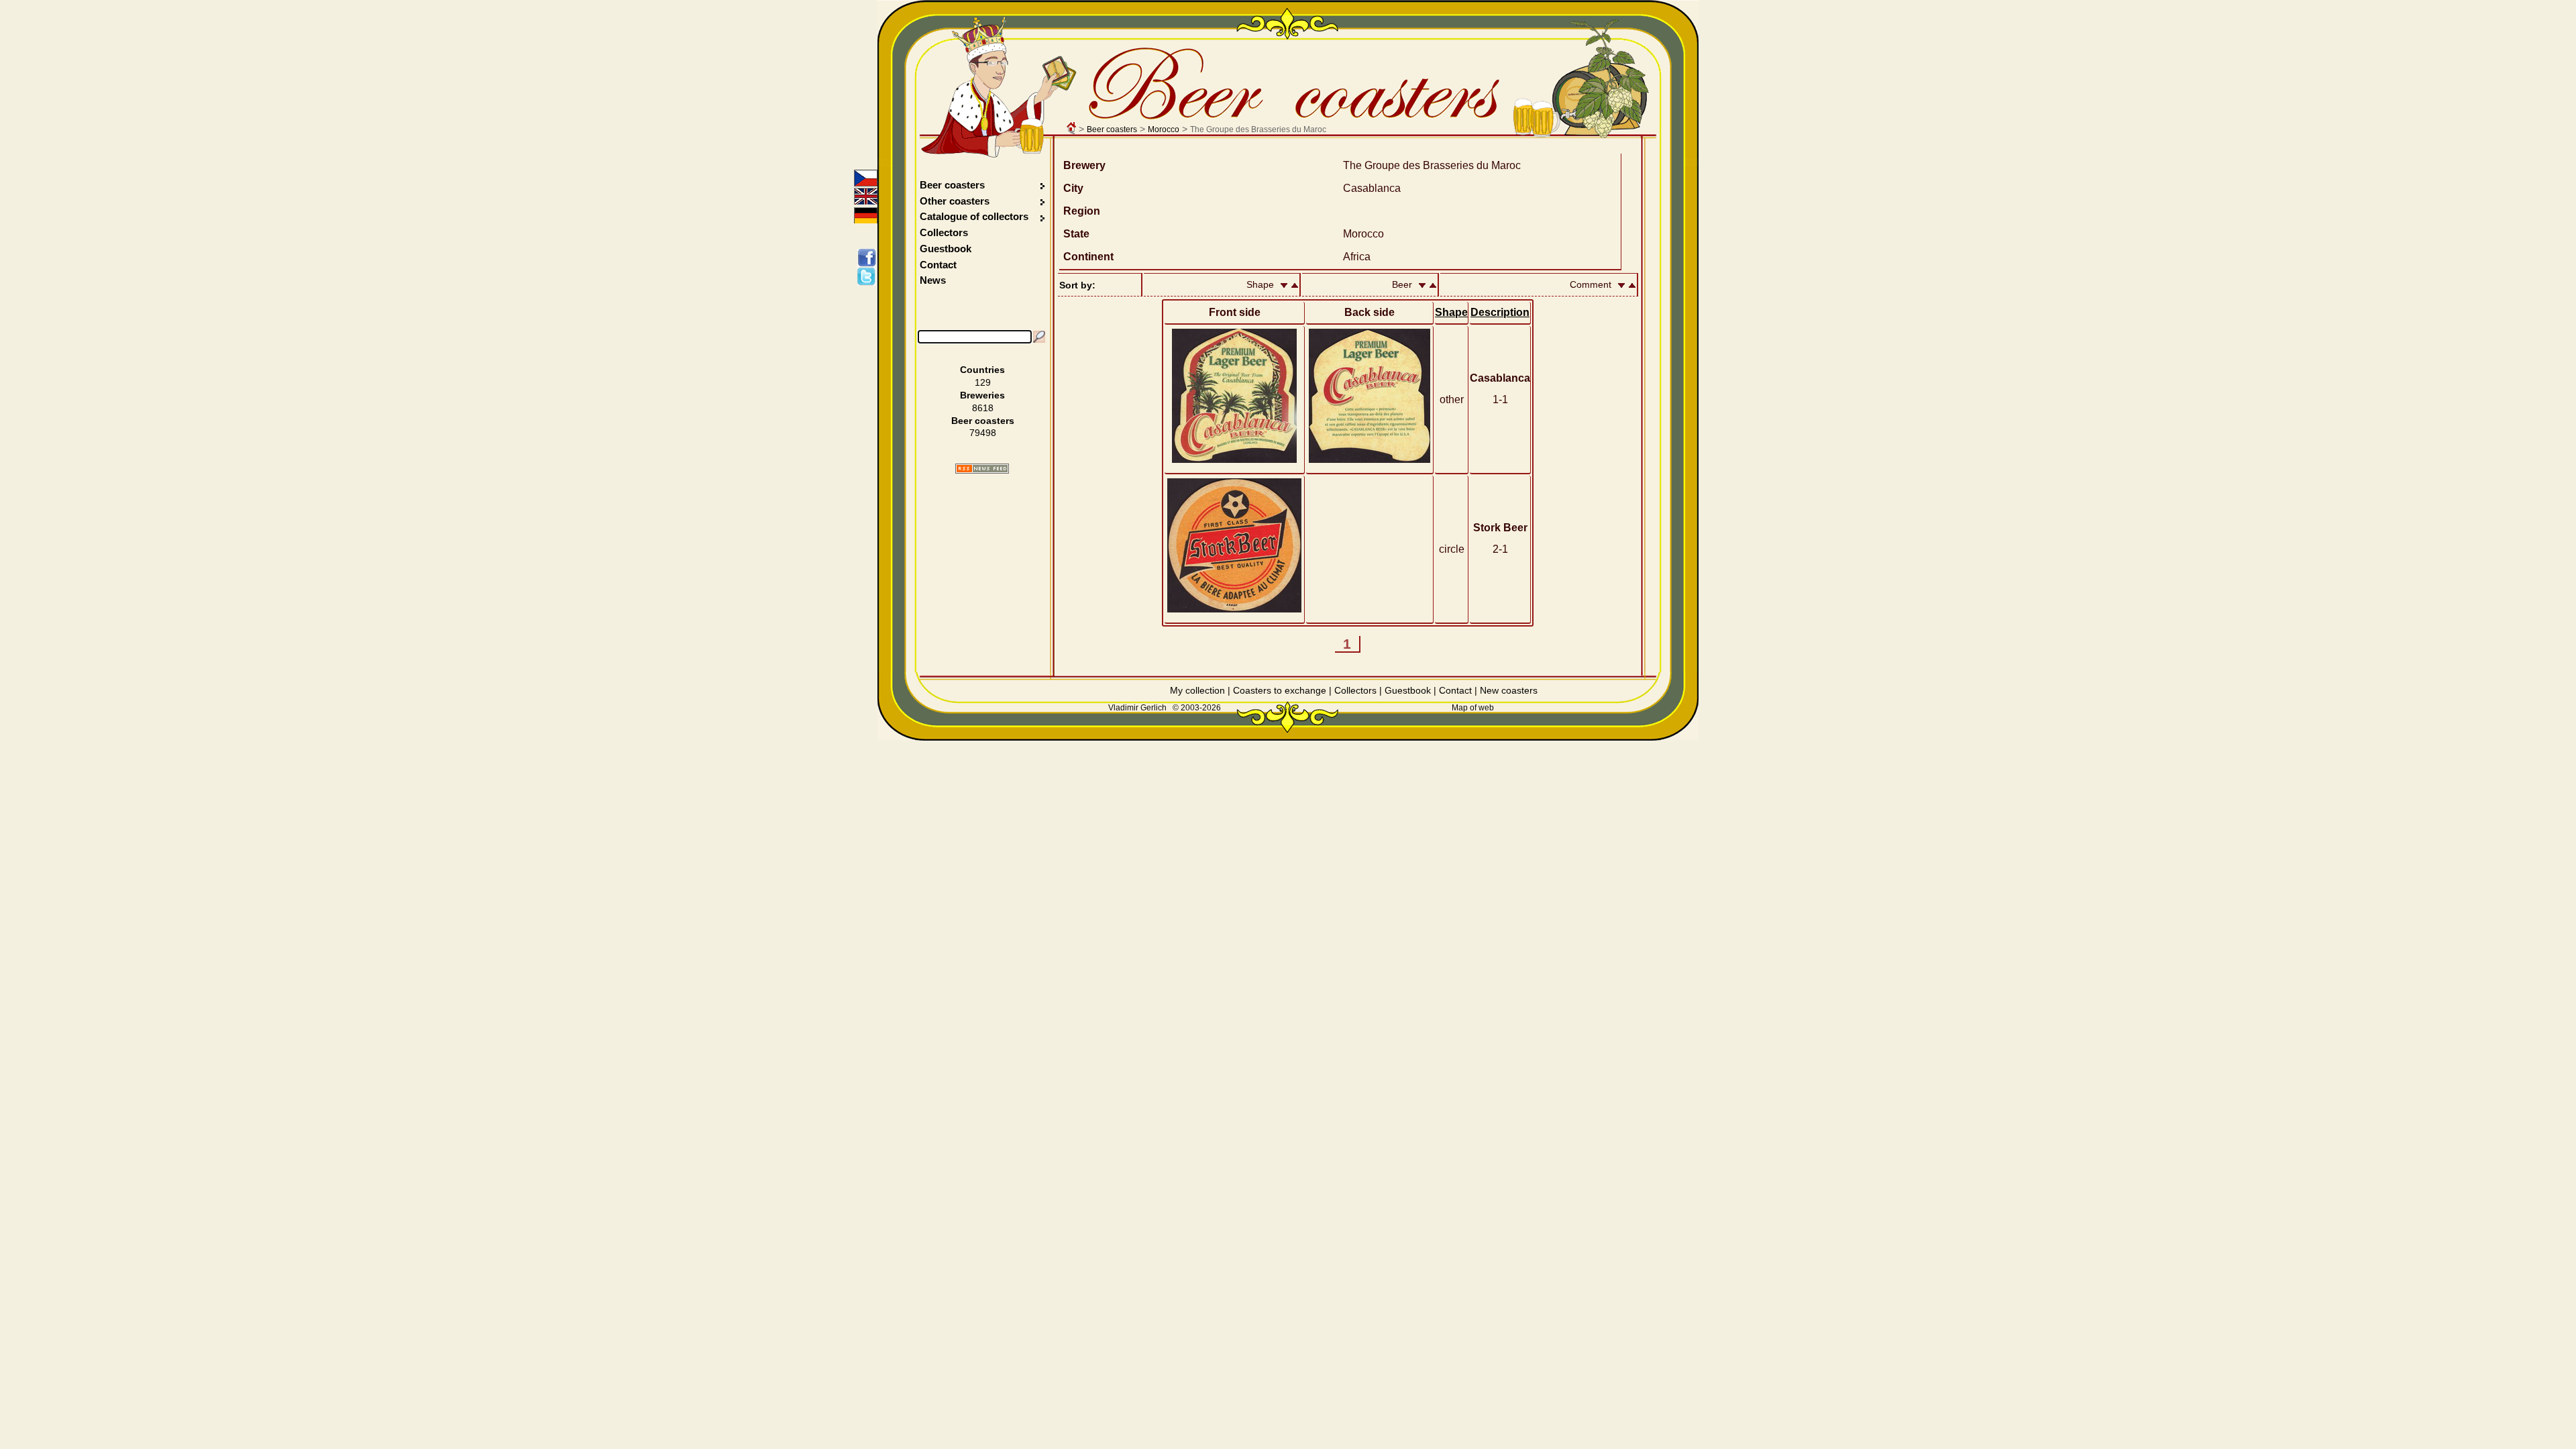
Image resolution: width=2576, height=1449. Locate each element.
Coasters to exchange (1280, 690)
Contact (938, 265)
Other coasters (956, 201)
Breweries (982, 395)
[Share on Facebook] (869, 258)
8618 (983, 408)
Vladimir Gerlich (1137, 708)
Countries (982, 370)
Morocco (1164, 129)
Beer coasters (1112, 129)
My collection (1197, 690)
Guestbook (946, 249)
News (933, 280)
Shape (1451, 312)
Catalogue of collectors (974, 216)
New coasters (1509, 690)
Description (1500, 312)
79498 (983, 433)
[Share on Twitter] (869, 276)
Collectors (944, 232)
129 (983, 382)
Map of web (1473, 708)
